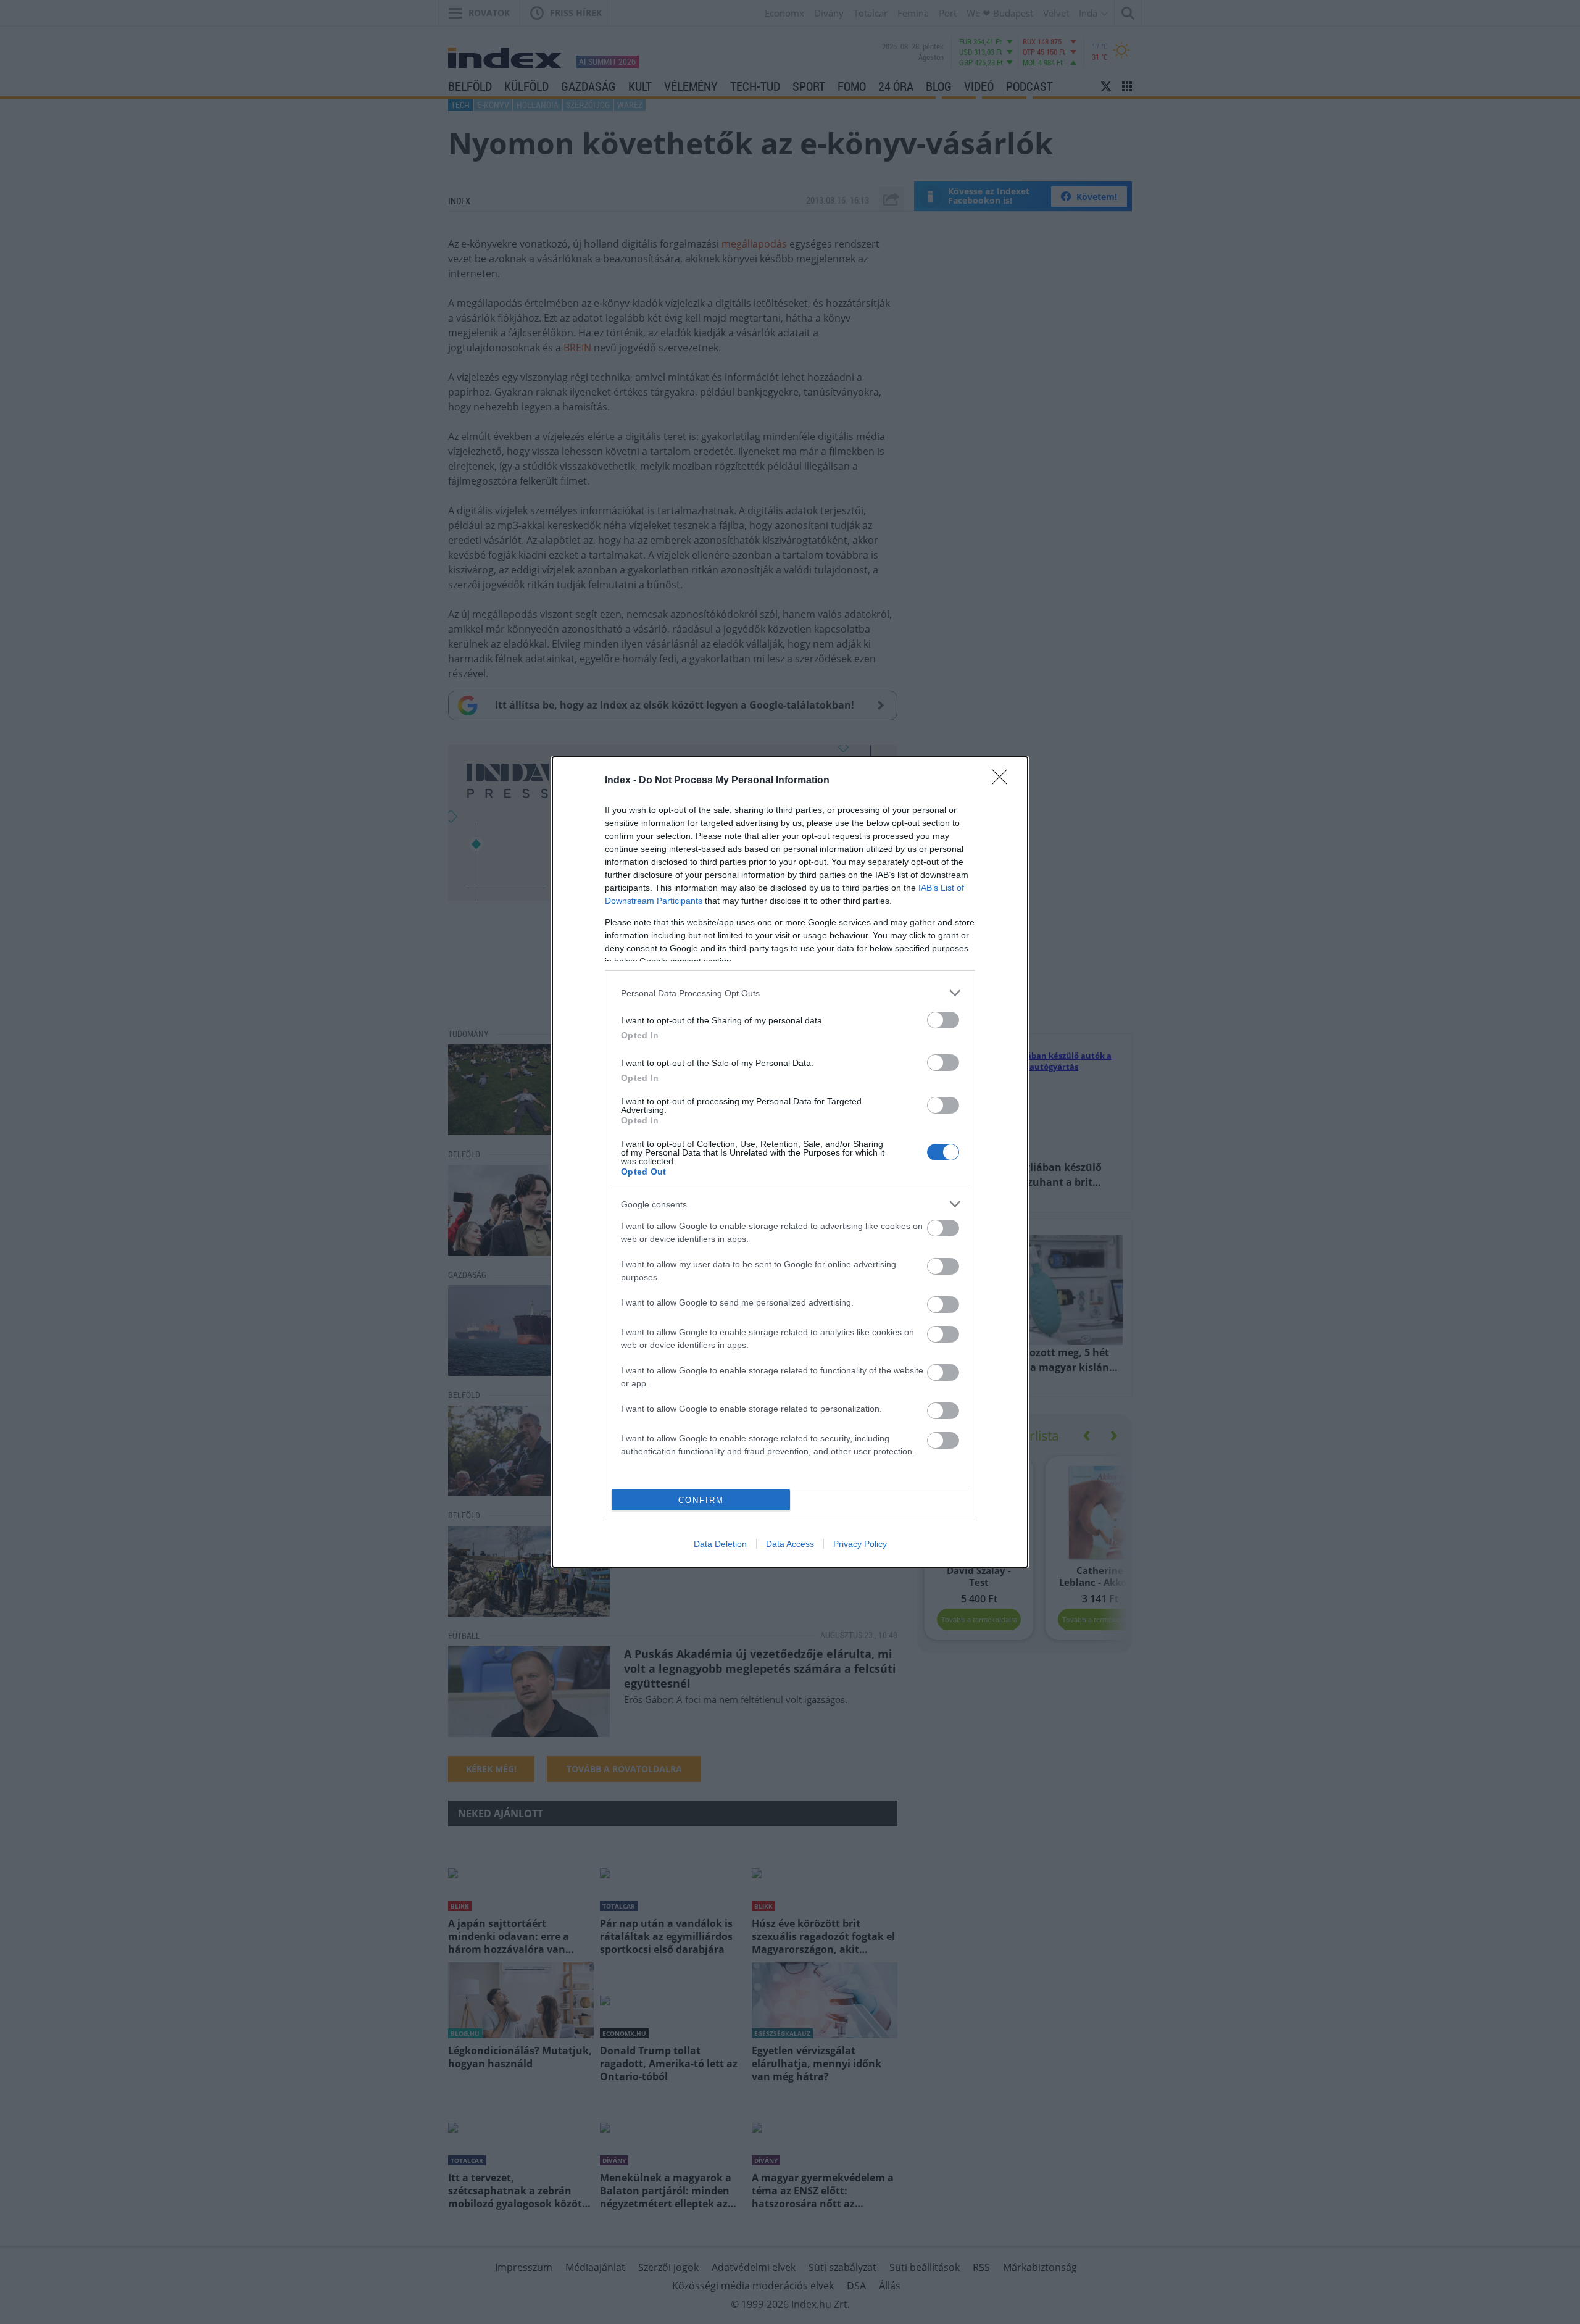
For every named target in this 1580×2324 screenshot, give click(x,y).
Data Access (790, 1544)
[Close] (1004, 781)
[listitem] (790, 993)
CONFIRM (701, 1500)
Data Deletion (720, 1544)
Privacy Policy (860, 1544)
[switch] (943, 1020)
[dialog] (790, 1162)
